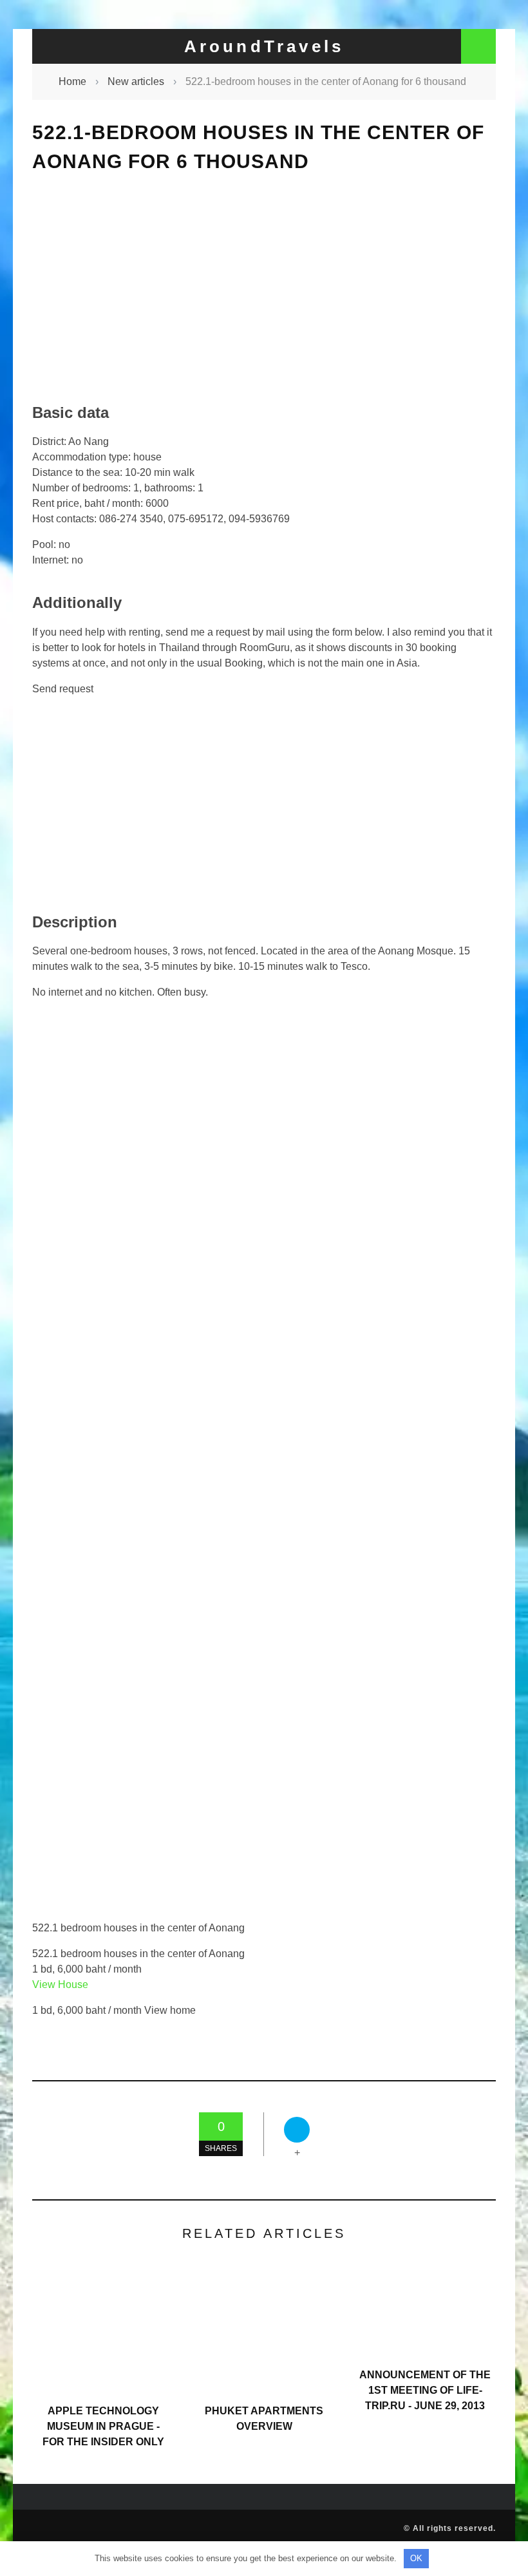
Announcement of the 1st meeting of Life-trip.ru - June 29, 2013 (425, 2390)
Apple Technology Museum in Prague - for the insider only (103, 2426)
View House (60, 1984)
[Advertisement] (264, 288)
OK (416, 2558)
